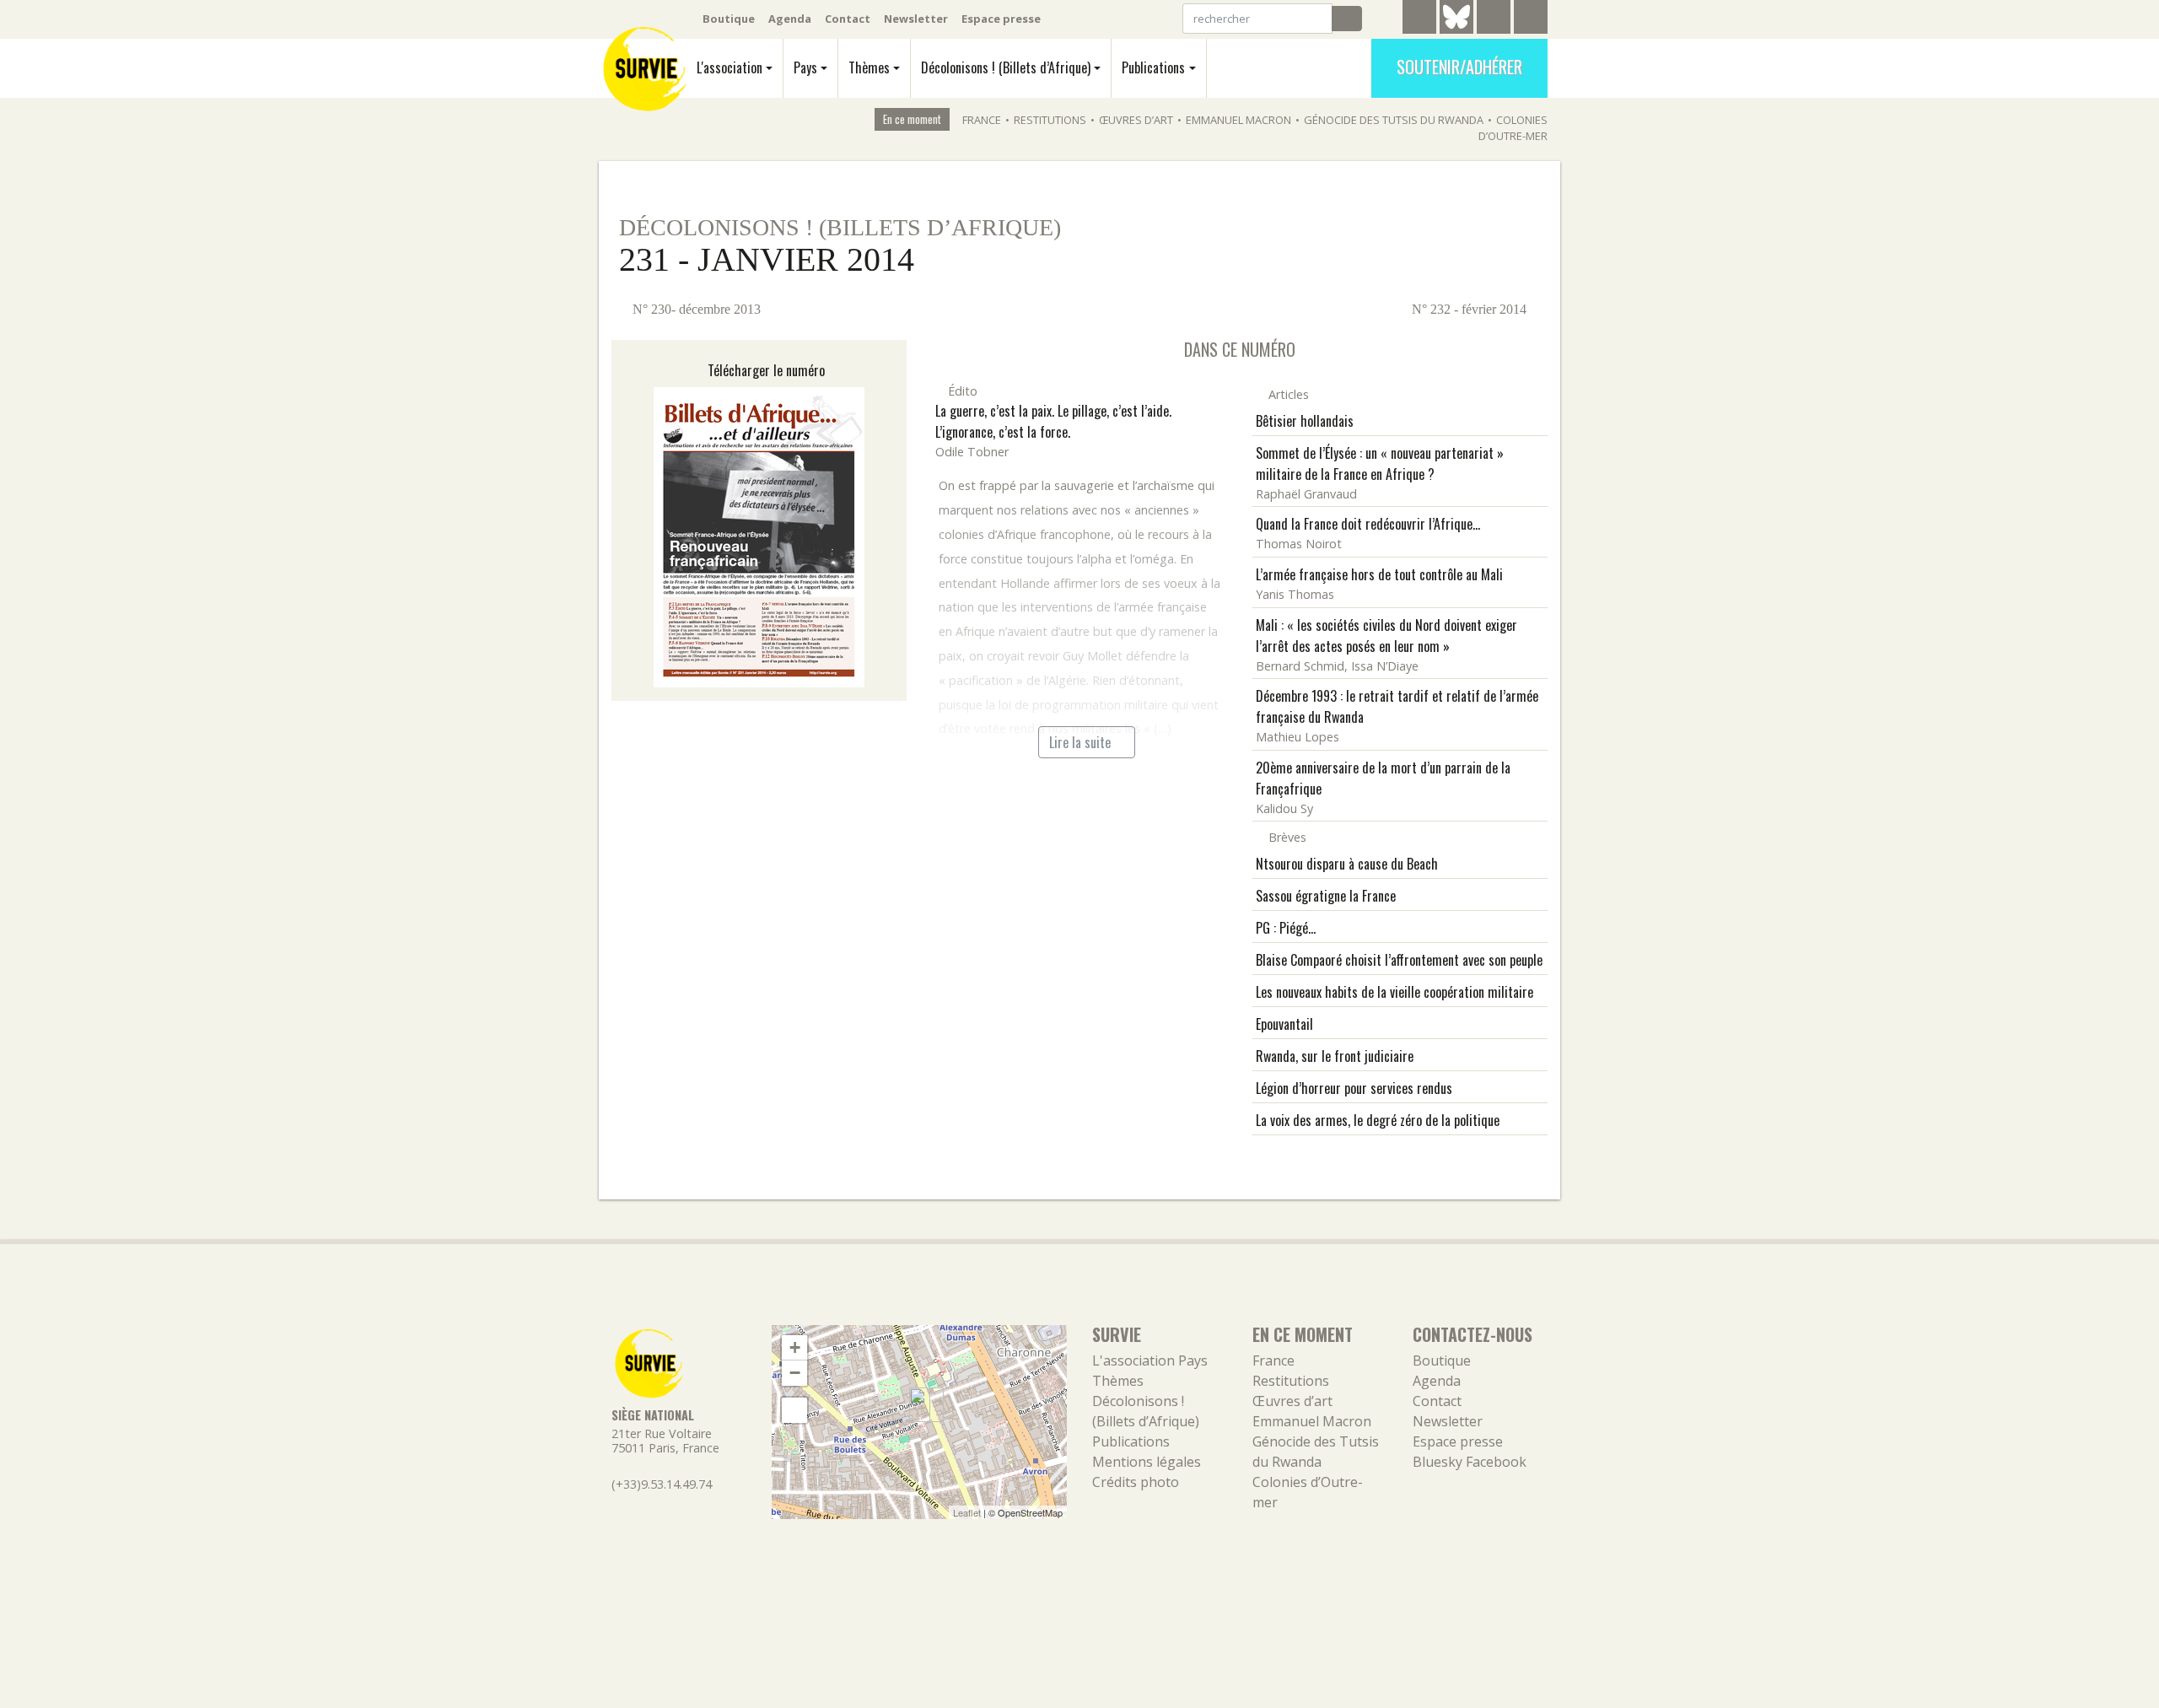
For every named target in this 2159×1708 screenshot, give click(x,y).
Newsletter (916, 19)
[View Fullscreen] (794, 1410)
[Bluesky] (1456, 30)
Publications (1153, 67)
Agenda (790, 19)
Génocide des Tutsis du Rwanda (1394, 120)
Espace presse (1001, 19)
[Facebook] (1494, 19)
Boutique (729, 19)
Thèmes (869, 67)
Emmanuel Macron (1238, 120)
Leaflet (967, 1512)
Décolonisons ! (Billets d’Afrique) (1006, 67)
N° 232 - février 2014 (1471, 309)
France (982, 120)
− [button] (795, 1373)
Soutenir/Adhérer (1459, 67)
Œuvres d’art (1136, 120)
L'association (730, 67)
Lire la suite (1082, 742)
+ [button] (795, 1347)
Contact (848, 19)
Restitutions (1050, 120)
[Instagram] (1531, 19)
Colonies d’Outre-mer (1513, 128)
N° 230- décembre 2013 (695, 309)
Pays (805, 67)
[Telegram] (1419, 19)
